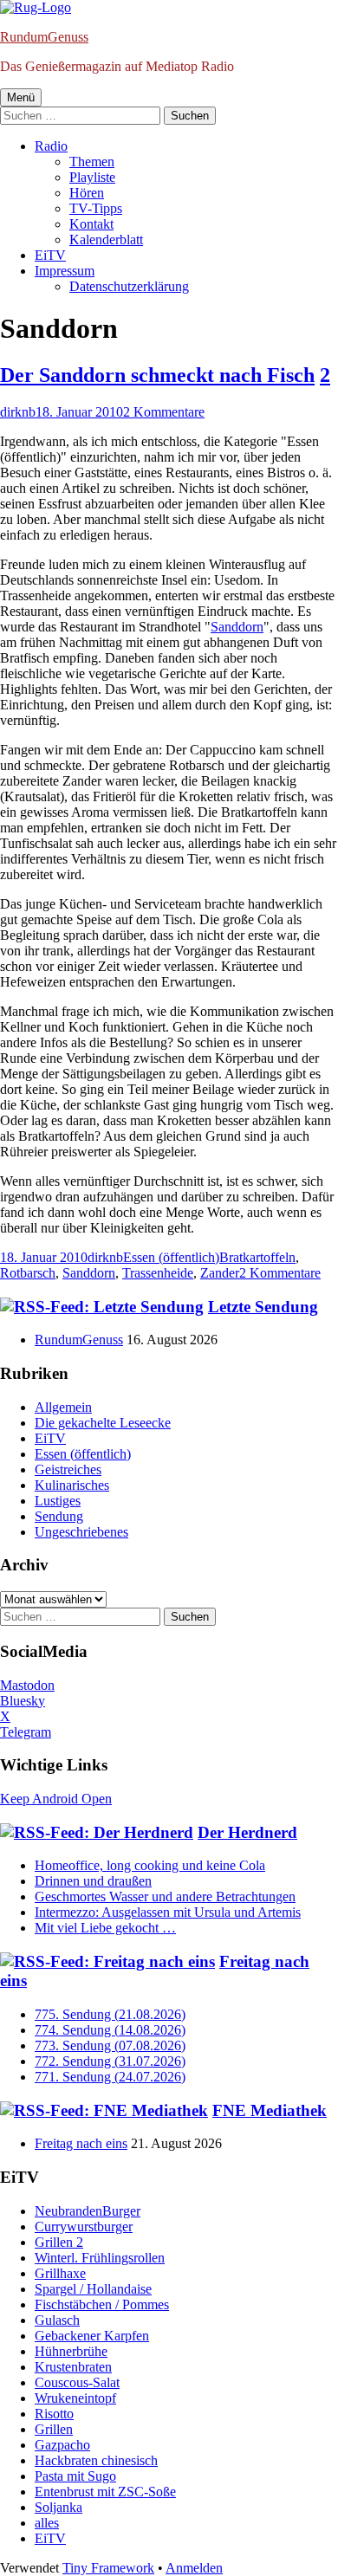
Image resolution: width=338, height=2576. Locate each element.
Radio (51, 146)
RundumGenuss (44, 37)
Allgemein (63, 1407)
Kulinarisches (72, 1485)
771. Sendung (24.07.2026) (110, 2077)
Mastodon (27, 1685)
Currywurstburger (84, 2226)
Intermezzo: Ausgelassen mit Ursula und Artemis (168, 1912)
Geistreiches (68, 1469)
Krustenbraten (73, 2367)
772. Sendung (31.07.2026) (110, 2061)
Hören (87, 193)
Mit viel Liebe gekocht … (105, 1928)
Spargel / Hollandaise (93, 2289)
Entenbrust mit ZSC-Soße (105, 2492)
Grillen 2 (59, 2242)
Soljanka (58, 2507)
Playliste (92, 177)
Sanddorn (237, 627)
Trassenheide (158, 1273)
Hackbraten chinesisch (96, 2460)
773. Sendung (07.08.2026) (110, 2045)
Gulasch (57, 2320)
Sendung (59, 1516)
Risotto (54, 2414)
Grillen (54, 2429)
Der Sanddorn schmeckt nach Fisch (157, 375)
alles (47, 2523)
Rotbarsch (28, 1273)
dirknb (18, 412)
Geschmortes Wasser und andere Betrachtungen (165, 1896)
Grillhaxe (60, 2273)
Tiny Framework (108, 2568)
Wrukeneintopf (75, 2398)
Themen (92, 162)
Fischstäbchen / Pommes (102, 2304)
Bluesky (23, 1701)
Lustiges (58, 1501)
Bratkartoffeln (257, 1257)
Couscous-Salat (77, 2382)
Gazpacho (62, 2445)
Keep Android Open (56, 1799)
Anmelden (194, 2568)
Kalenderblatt (106, 239)
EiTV (50, 255)
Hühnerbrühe (71, 2351)
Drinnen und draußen (93, 1881)
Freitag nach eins (81, 2143)
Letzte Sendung (263, 1307)
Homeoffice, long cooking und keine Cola (150, 1865)
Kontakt (91, 224)
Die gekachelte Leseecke (103, 1423)
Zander (220, 1273)
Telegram (26, 1732)
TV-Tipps (96, 208)
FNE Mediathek (270, 2110)
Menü (21, 97)
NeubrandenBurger (88, 2211)
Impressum (65, 271)
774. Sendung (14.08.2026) (110, 2030)
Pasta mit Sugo (75, 2476)
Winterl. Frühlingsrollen (100, 2258)
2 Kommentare (164, 412)
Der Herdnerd (247, 1832)
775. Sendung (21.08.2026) (110, 2014)
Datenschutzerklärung (129, 286)
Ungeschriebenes (81, 1532)
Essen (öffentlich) (171, 1257)
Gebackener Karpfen (92, 2336)
